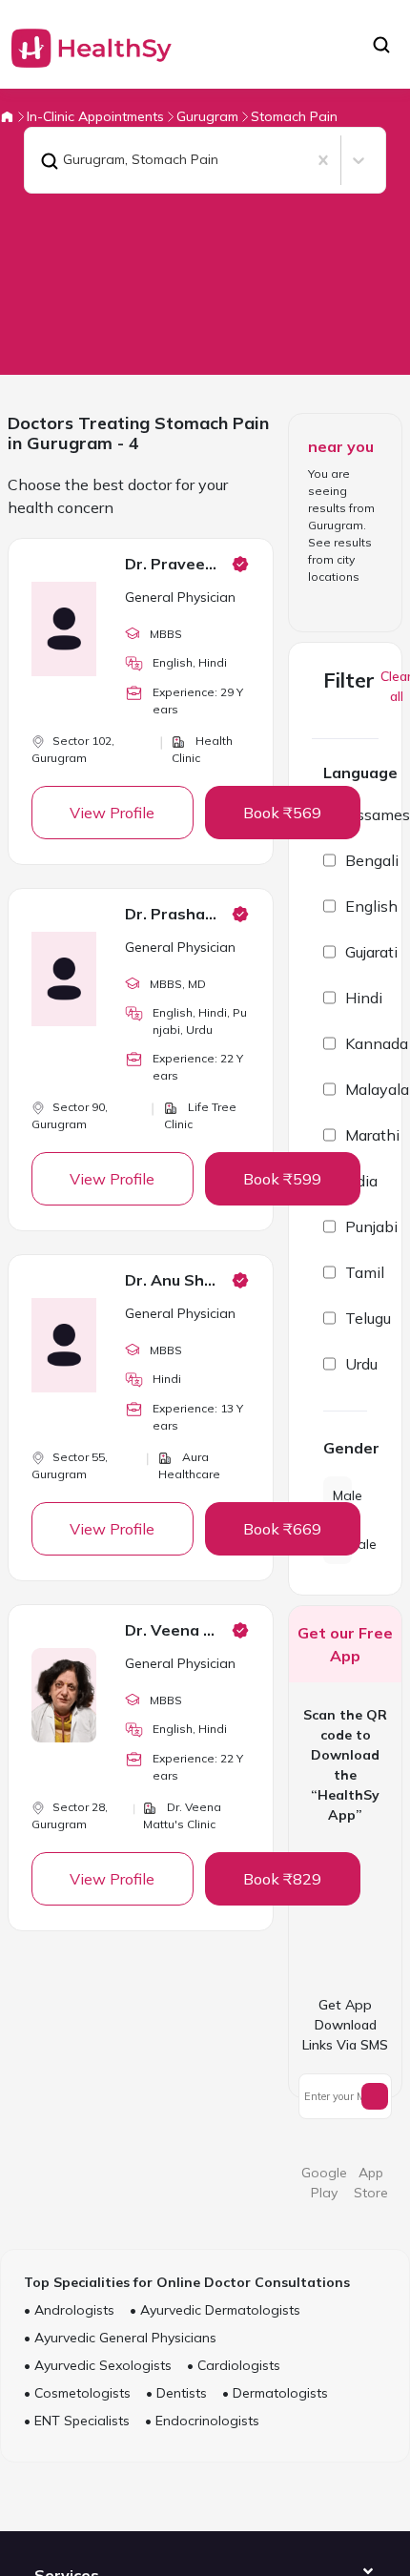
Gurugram (207, 116)
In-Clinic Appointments (95, 116)
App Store (371, 2183)
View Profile (112, 813)
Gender (345, 1448)
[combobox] (36, 160)
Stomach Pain (294, 116)
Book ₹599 (282, 1179)
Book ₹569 (282, 813)
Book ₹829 (282, 1879)
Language (360, 773)
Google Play (324, 2183)
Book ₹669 (282, 1529)
